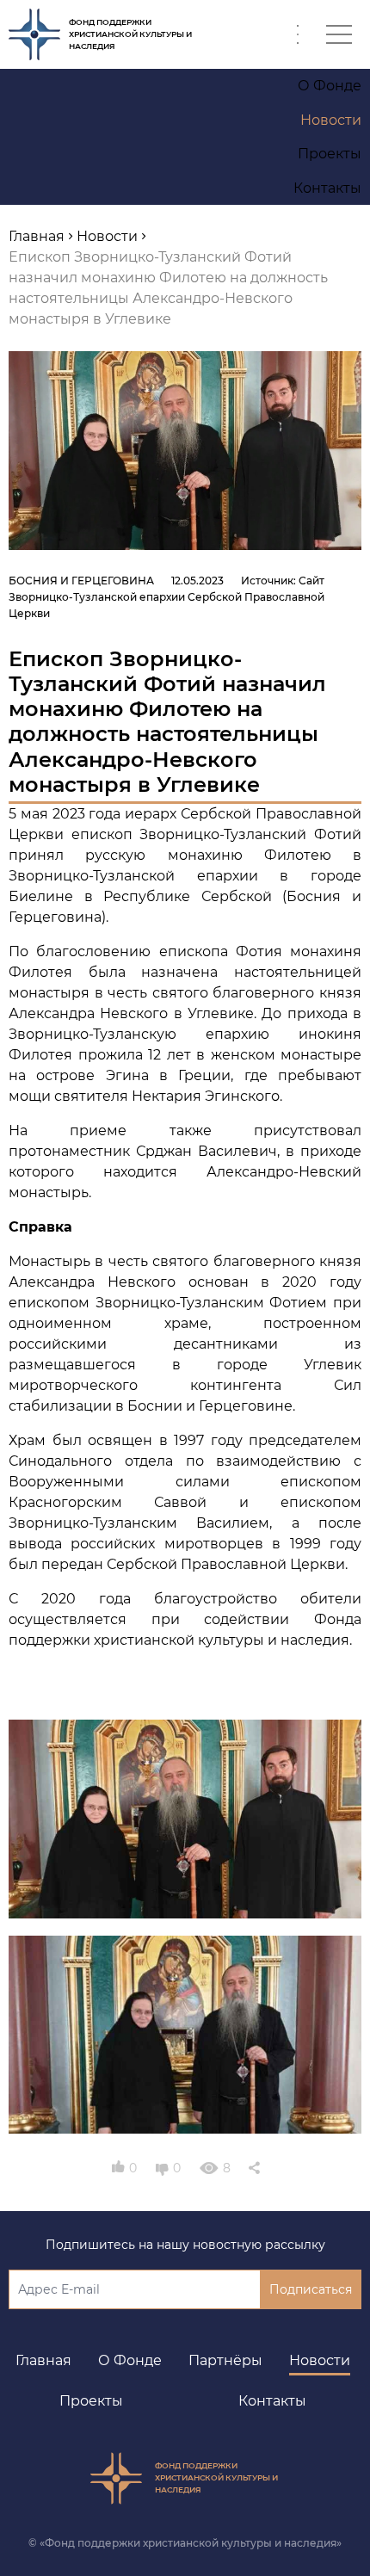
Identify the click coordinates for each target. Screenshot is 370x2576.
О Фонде (130, 2360)
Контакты (272, 2401)
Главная (43, 2360)
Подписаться (311, 2289)
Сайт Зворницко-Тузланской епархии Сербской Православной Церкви (166, 597)
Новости (320, 2360)
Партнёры (225, 2360)
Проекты (91, 2401)
